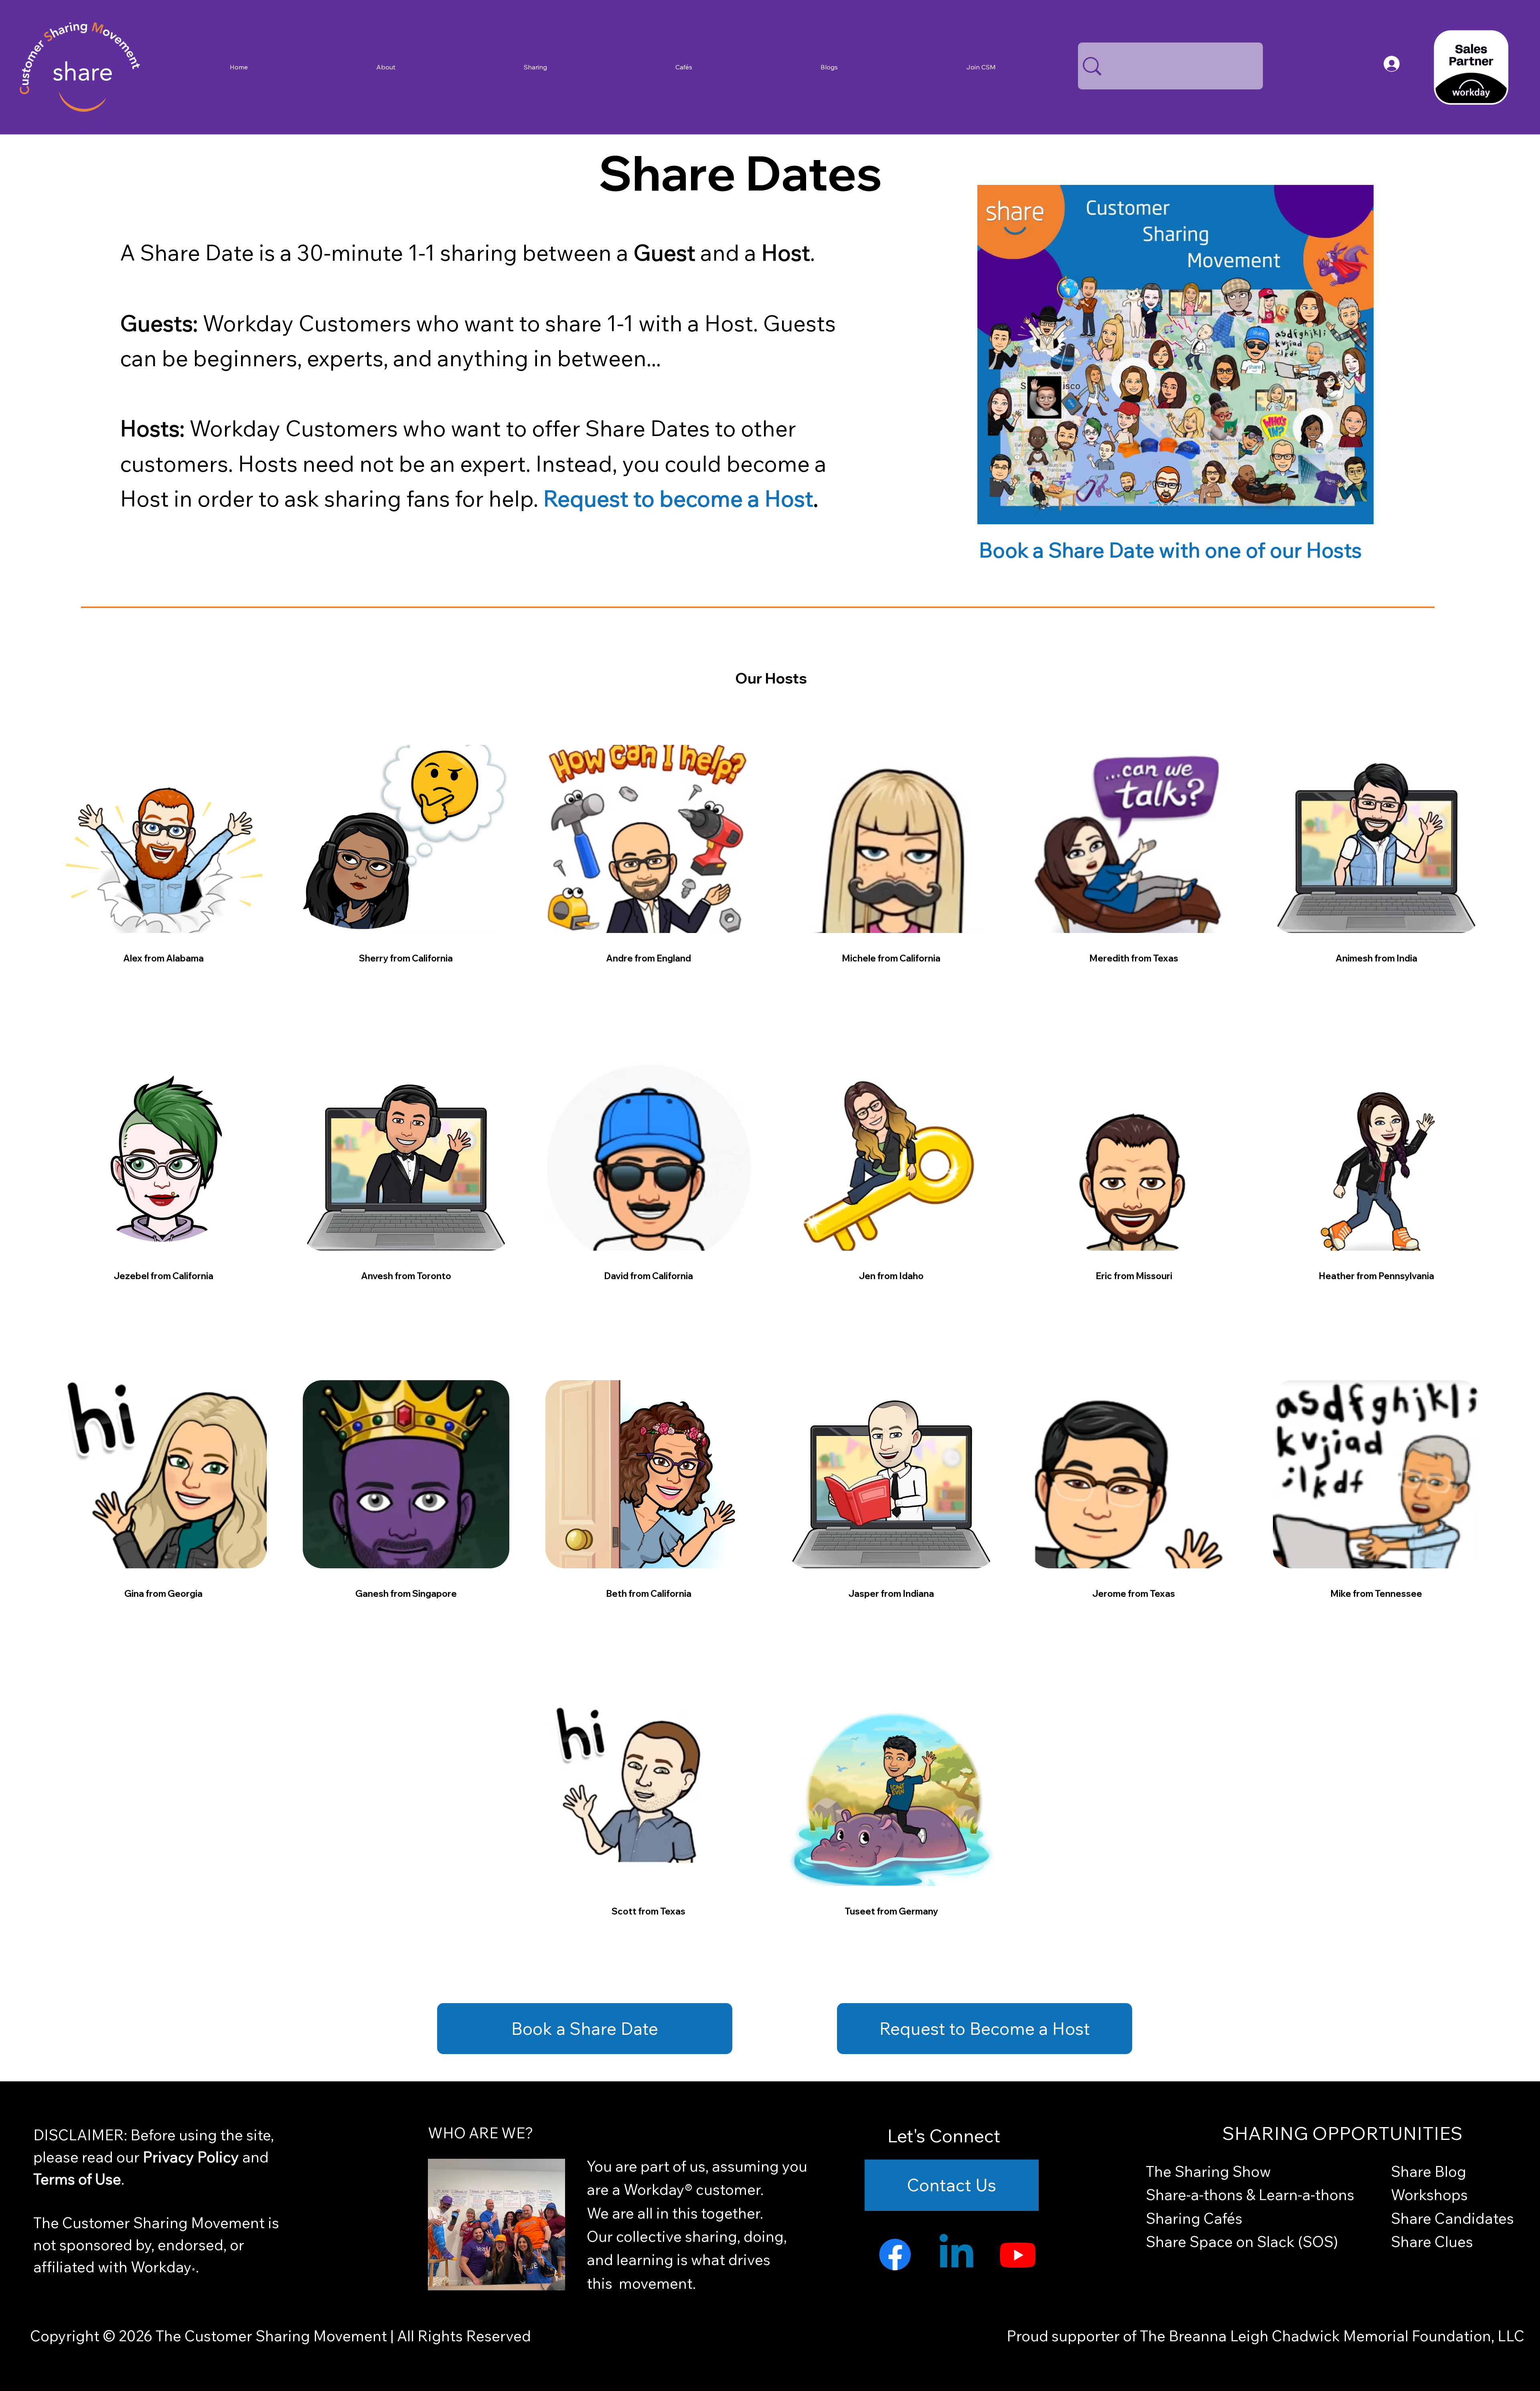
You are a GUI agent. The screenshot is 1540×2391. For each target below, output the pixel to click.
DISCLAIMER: (82, 2135)
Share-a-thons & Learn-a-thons (1250, 2194)
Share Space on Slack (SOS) (1242, 2241)
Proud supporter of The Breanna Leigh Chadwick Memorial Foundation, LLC (1265, 2336)
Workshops (1429, 2194)
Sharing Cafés (1194, 2218)
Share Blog (1429, 2171)
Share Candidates (1452, 2218)
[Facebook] (895, 2254)
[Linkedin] (956, 2254)
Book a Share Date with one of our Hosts (1170, 550)
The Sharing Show (1208, 2171)
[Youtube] (1018, 2254)
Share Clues (1432, 2241)
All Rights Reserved (462, 2336)
